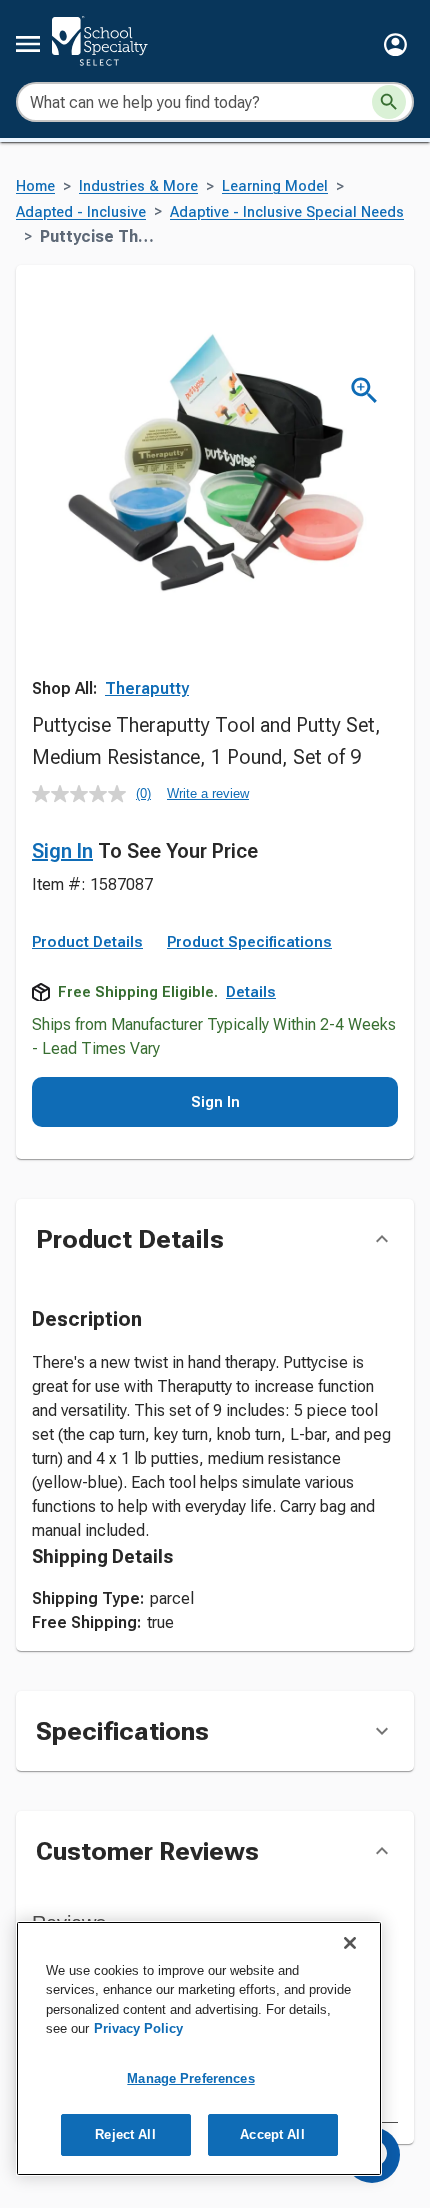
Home (35, 186)
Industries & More (138, 186)
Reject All (125, 2134)
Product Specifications (249, 942)
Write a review (208, 793)
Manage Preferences (190, 2078)
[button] (395, 44)
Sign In (62, 851)
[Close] (350, 1943)
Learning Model (275, 186)
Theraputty (147, 688)
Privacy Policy (138, 2028)
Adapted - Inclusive (81, 212)
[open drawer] (28, 44)
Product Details (87, 942)
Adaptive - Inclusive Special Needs (287, 212)
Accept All (272, 2134)
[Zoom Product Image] (364, 390)
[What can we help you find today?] (389, 102)
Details (251, 992)
